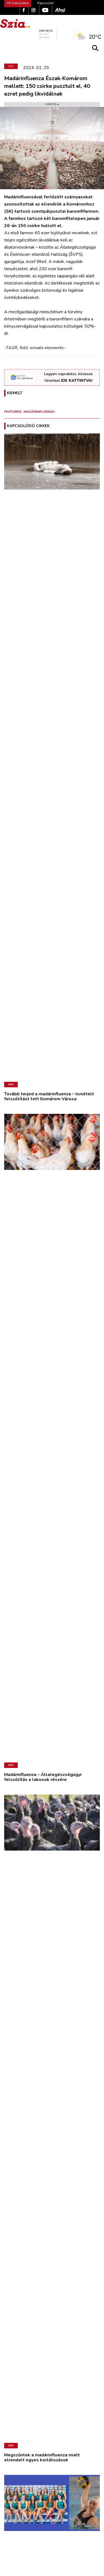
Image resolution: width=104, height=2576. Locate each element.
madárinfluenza (39, 412)
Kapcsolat (45, 3)
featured (13, 412)
